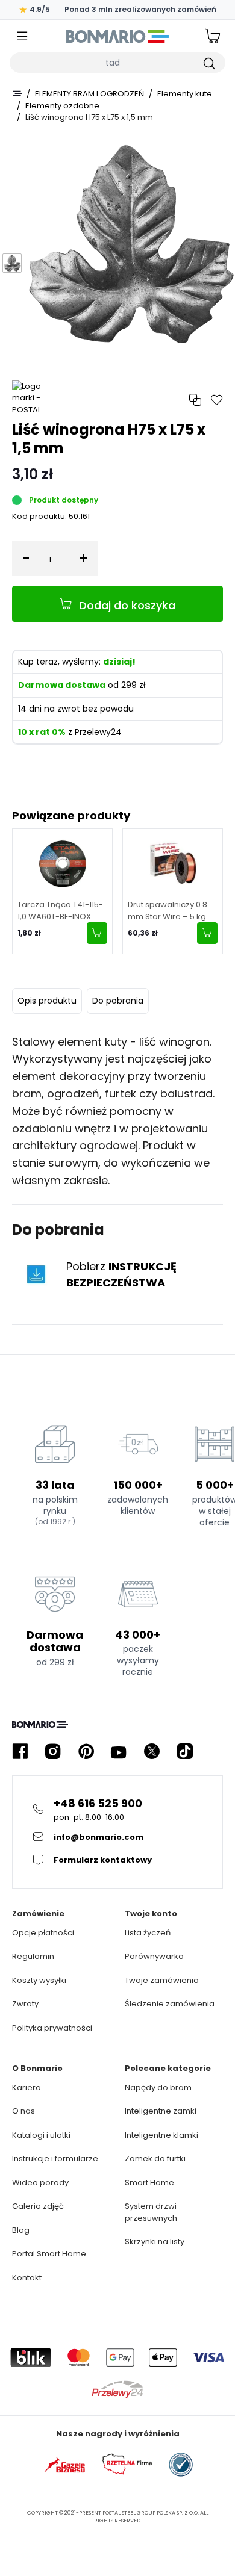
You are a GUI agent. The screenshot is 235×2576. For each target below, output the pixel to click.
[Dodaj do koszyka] (97, 933)
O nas (23, 2111)
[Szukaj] (208, 63)
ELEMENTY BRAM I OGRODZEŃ (89, 94)
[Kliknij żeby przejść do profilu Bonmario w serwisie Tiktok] (185, 1752)
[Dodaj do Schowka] (217, 400)
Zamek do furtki (155, 2159)
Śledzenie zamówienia (170, 2004)
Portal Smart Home (49, 2254)
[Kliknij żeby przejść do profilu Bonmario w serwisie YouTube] (119, 1752)
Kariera (27, 2087)
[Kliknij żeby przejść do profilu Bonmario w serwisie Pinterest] (86, 1752)
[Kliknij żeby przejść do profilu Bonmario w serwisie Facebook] (20, 1752)
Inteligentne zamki (161, 2111)
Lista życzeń (148, 1933)
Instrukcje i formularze (55, 2159)
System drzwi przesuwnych (151, 2212)
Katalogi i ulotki (41, 2135)
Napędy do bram (158, 2087)
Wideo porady (40, 2183)
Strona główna (17, 93)
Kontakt (27, 2278)
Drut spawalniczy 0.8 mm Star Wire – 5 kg (168, 911)
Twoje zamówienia (162, 1980)
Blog (21, 2230)
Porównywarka (154, 1956)
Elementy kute (185, 94)
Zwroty (25, 2004)
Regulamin (33, 1956)
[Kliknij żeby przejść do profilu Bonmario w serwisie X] (152, 1752)
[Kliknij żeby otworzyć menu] (22, 36)
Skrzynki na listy (155, 2242)
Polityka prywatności (52, 2028)
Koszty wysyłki (39, 1980)
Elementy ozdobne (62, 106)
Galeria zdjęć (38, 2206)
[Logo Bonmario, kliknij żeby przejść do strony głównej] (117, 36)
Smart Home (149, 2183)
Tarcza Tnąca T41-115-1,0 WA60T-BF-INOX (60, 911)
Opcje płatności (43, 1933)
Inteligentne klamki (161, 2135)
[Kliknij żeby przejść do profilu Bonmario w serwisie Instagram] (53, 1752)
